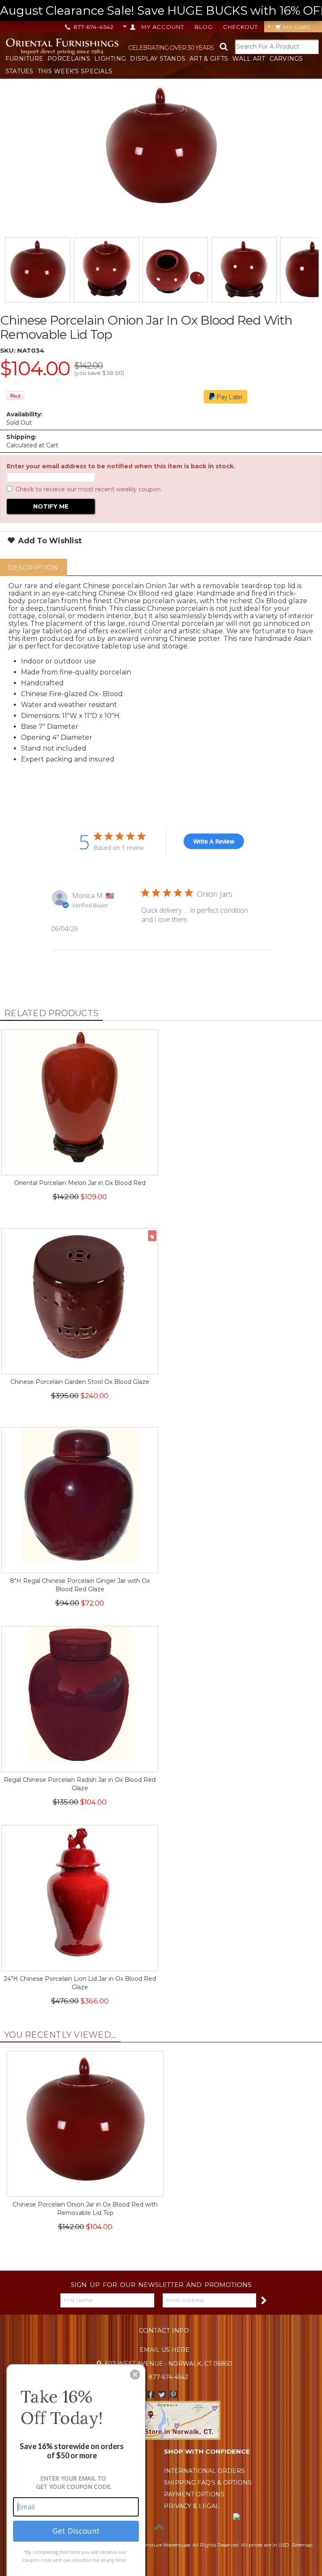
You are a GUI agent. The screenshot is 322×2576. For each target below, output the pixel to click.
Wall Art (249, 59)
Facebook (151, 2394)
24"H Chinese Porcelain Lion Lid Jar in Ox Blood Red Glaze (80, 1983)
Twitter (162, 2394)
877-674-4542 (93, 27)
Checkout (240, 27)
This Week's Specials (75, 71)
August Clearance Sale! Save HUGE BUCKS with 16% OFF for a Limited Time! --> (161, 10)
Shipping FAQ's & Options (208, 2483)
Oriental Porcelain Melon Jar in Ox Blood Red (80, 1183)
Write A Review (214, 841)
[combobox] (277, 47)
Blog (204, 27)
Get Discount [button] (76, 2531)
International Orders (204, 2471)
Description (33, 567)
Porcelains (69, 59)
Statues (19, 71)
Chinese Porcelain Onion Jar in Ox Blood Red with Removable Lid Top (85, 2209)
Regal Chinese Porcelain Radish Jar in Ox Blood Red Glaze (80, 1784)
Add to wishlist (49, 541)
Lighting (110, 59)
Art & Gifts (209, 59)
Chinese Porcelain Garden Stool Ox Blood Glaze (80, 1382)
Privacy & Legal (192, 2506)
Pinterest (173, 2394)
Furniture (25, 59)
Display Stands (158, 59)
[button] (135, 2375)
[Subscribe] (263, 2300)
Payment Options (194, 2494)
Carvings (286, 59)
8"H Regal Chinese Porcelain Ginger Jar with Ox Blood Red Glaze (80, 1585)
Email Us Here (165, 2350)
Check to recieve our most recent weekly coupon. (89, 489)
